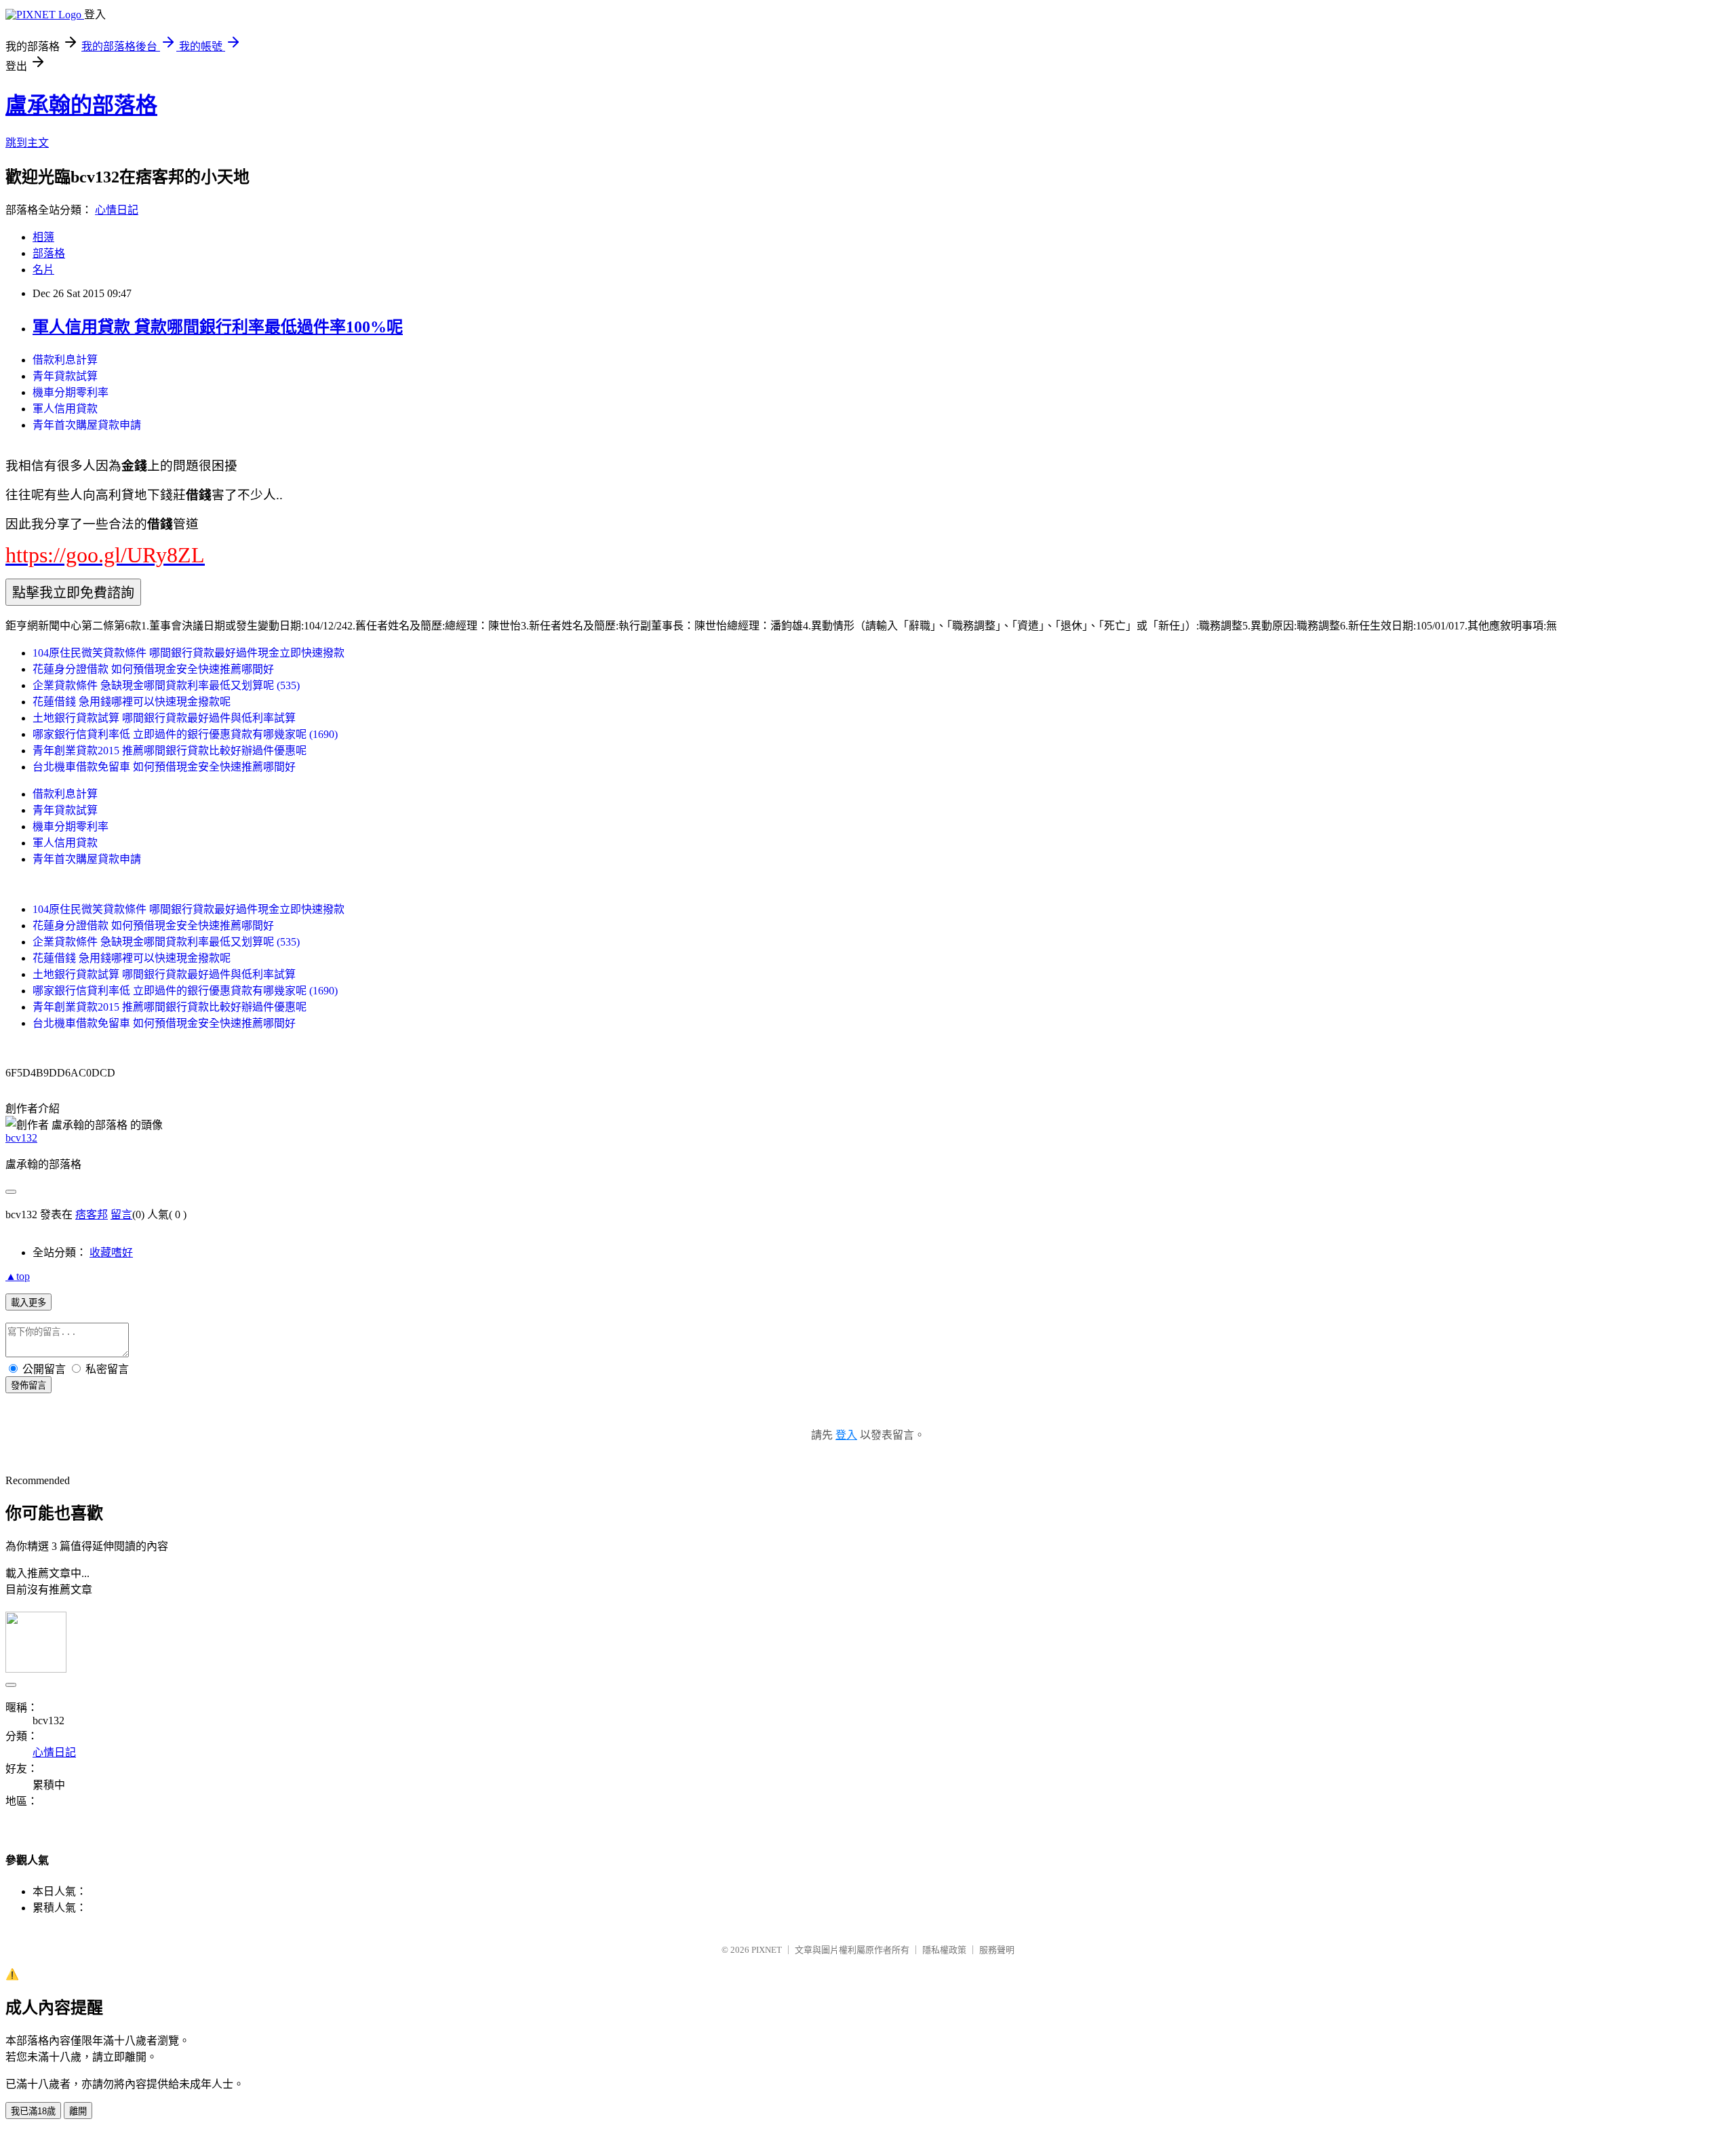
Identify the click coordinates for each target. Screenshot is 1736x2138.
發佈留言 (28, 1385)
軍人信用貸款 (65, 409)
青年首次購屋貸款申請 (87, 425)
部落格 (49, 253)
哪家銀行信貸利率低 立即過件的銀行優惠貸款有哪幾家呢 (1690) (185, 734)
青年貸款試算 (65, 376)
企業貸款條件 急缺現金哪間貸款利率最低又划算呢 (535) (166, 685)
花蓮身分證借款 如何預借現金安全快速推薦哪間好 (153, 669)
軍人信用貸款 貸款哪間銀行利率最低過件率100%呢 (218, 327)
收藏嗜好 (111, 1252)
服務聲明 (997, 1950)
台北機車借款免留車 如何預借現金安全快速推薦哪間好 (164, 767)
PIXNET (767, 1950)
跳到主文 (27, 143)
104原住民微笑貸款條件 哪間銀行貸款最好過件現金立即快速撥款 (189, 653)
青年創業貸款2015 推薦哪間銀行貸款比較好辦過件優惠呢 (170, 751)
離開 (78, 2111)
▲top (18, 1276)
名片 (43, 270)
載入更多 (28, 1303)
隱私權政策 (944, 1950)
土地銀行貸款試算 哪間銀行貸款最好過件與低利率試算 (164, 718)
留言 (121, 1214)
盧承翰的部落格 (81, 105)
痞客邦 (92, 1214)
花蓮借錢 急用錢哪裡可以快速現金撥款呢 (132, 702)
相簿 (43, 237)
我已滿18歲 (33, 2111)
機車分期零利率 (71, 392)
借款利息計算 (65, 360)
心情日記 (117, 210)
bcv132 (21, 1138)
